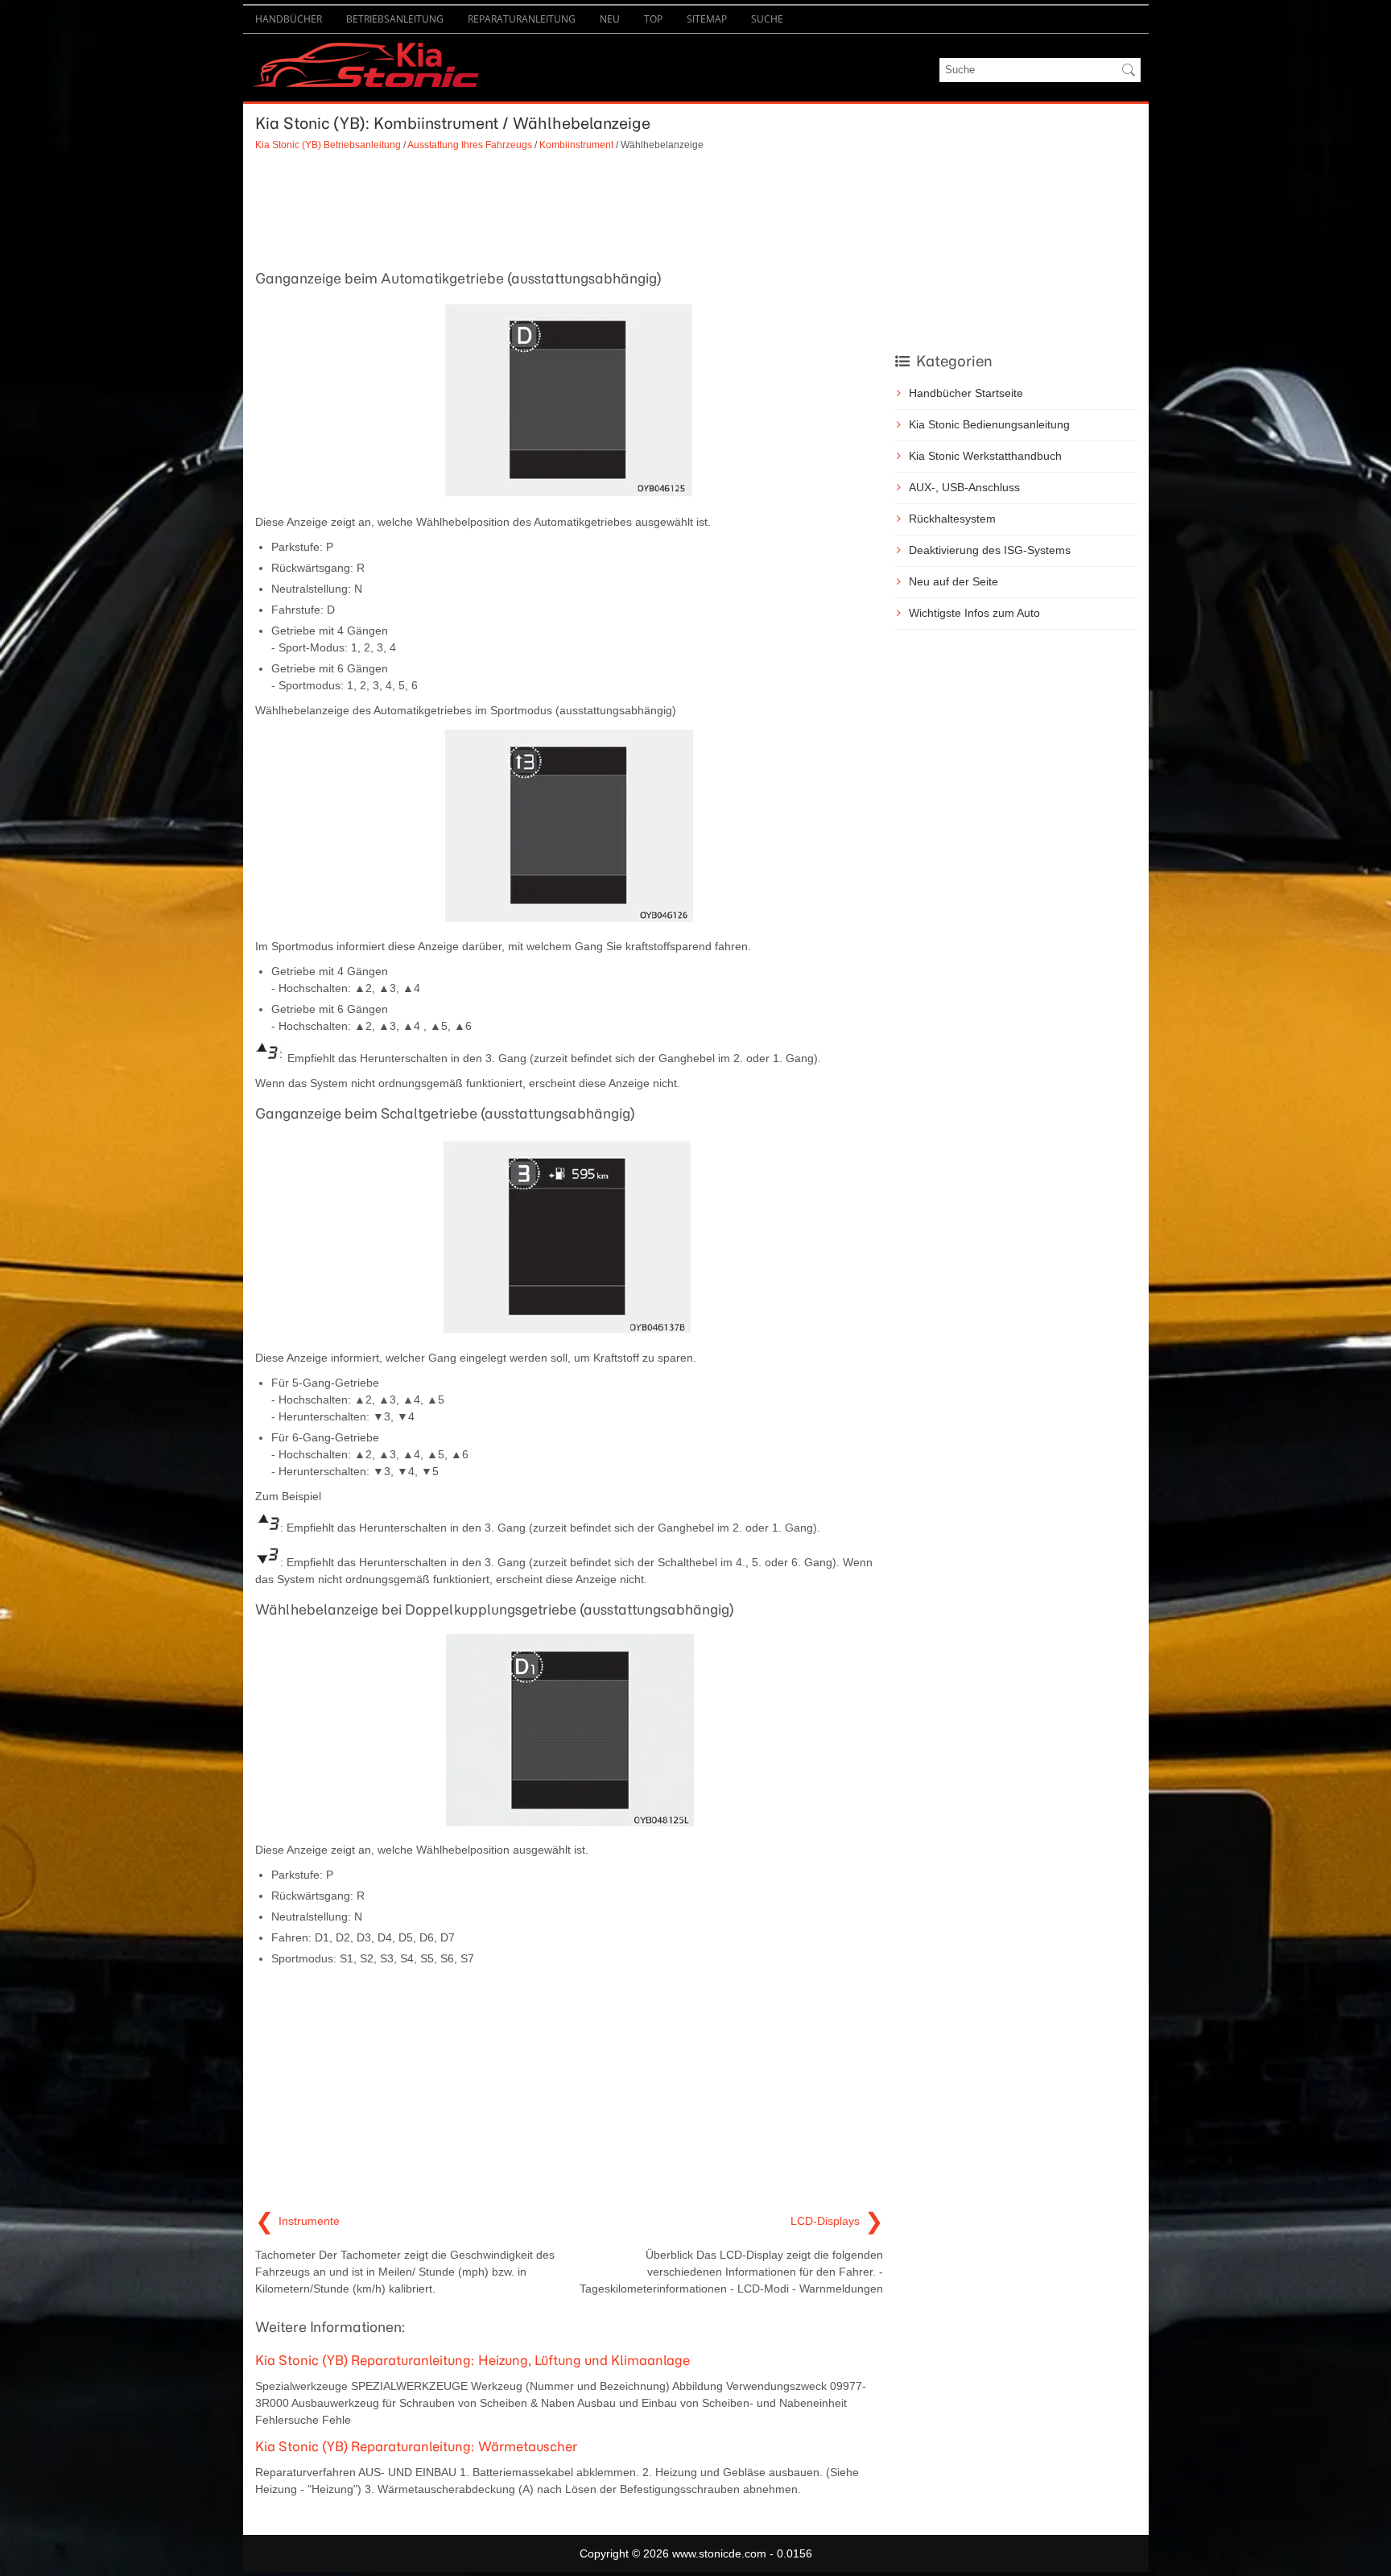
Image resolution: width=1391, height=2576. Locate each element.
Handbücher (289, 19)
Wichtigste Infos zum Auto (974, 613)
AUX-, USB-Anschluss (964, 487)
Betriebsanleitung (395, 19)
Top (653, 19)
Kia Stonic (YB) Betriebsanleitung (328, 145)
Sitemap (707, 19)
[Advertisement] (569, 209)
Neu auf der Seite (953, 581)
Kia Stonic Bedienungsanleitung (989, 424)
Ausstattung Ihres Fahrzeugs (470, 145)
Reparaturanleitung (522, 19)
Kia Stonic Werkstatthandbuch (985, 456)
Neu (610, 19)
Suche (767, 19)
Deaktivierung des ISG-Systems (990, 550)
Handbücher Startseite (966, 393)
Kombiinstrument (576, 145)
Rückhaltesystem (952, 519)
